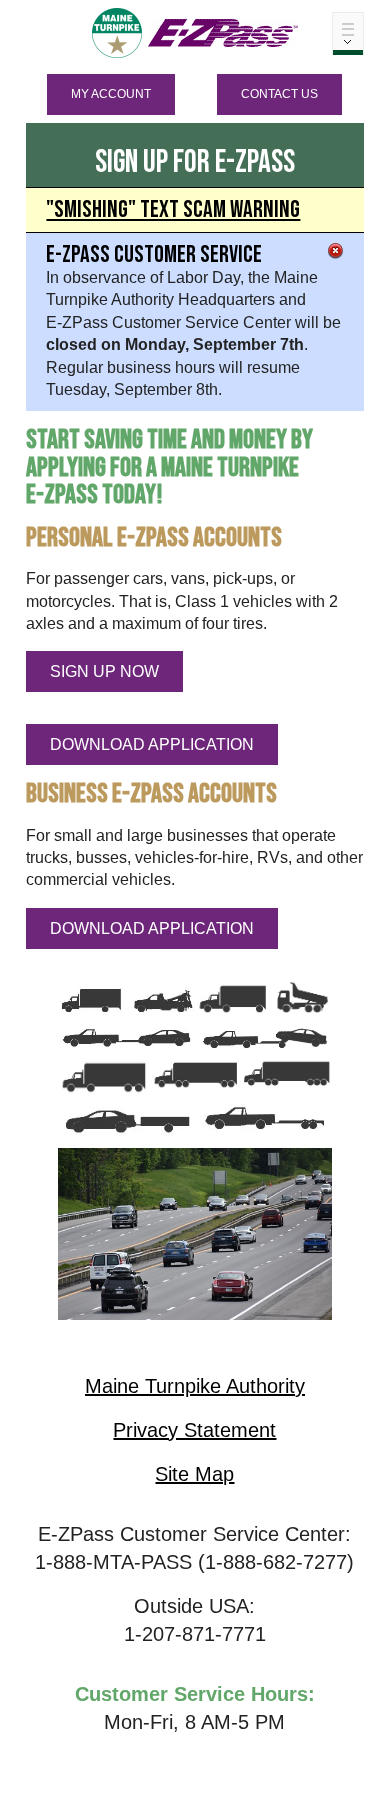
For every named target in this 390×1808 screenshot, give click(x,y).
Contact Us (279, 94)
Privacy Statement (194, 1430)
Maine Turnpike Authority (195, 1386)
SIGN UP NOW (104, 671)
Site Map (194, 1474)
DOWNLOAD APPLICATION (152, 744)
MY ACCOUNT (111, 94)
